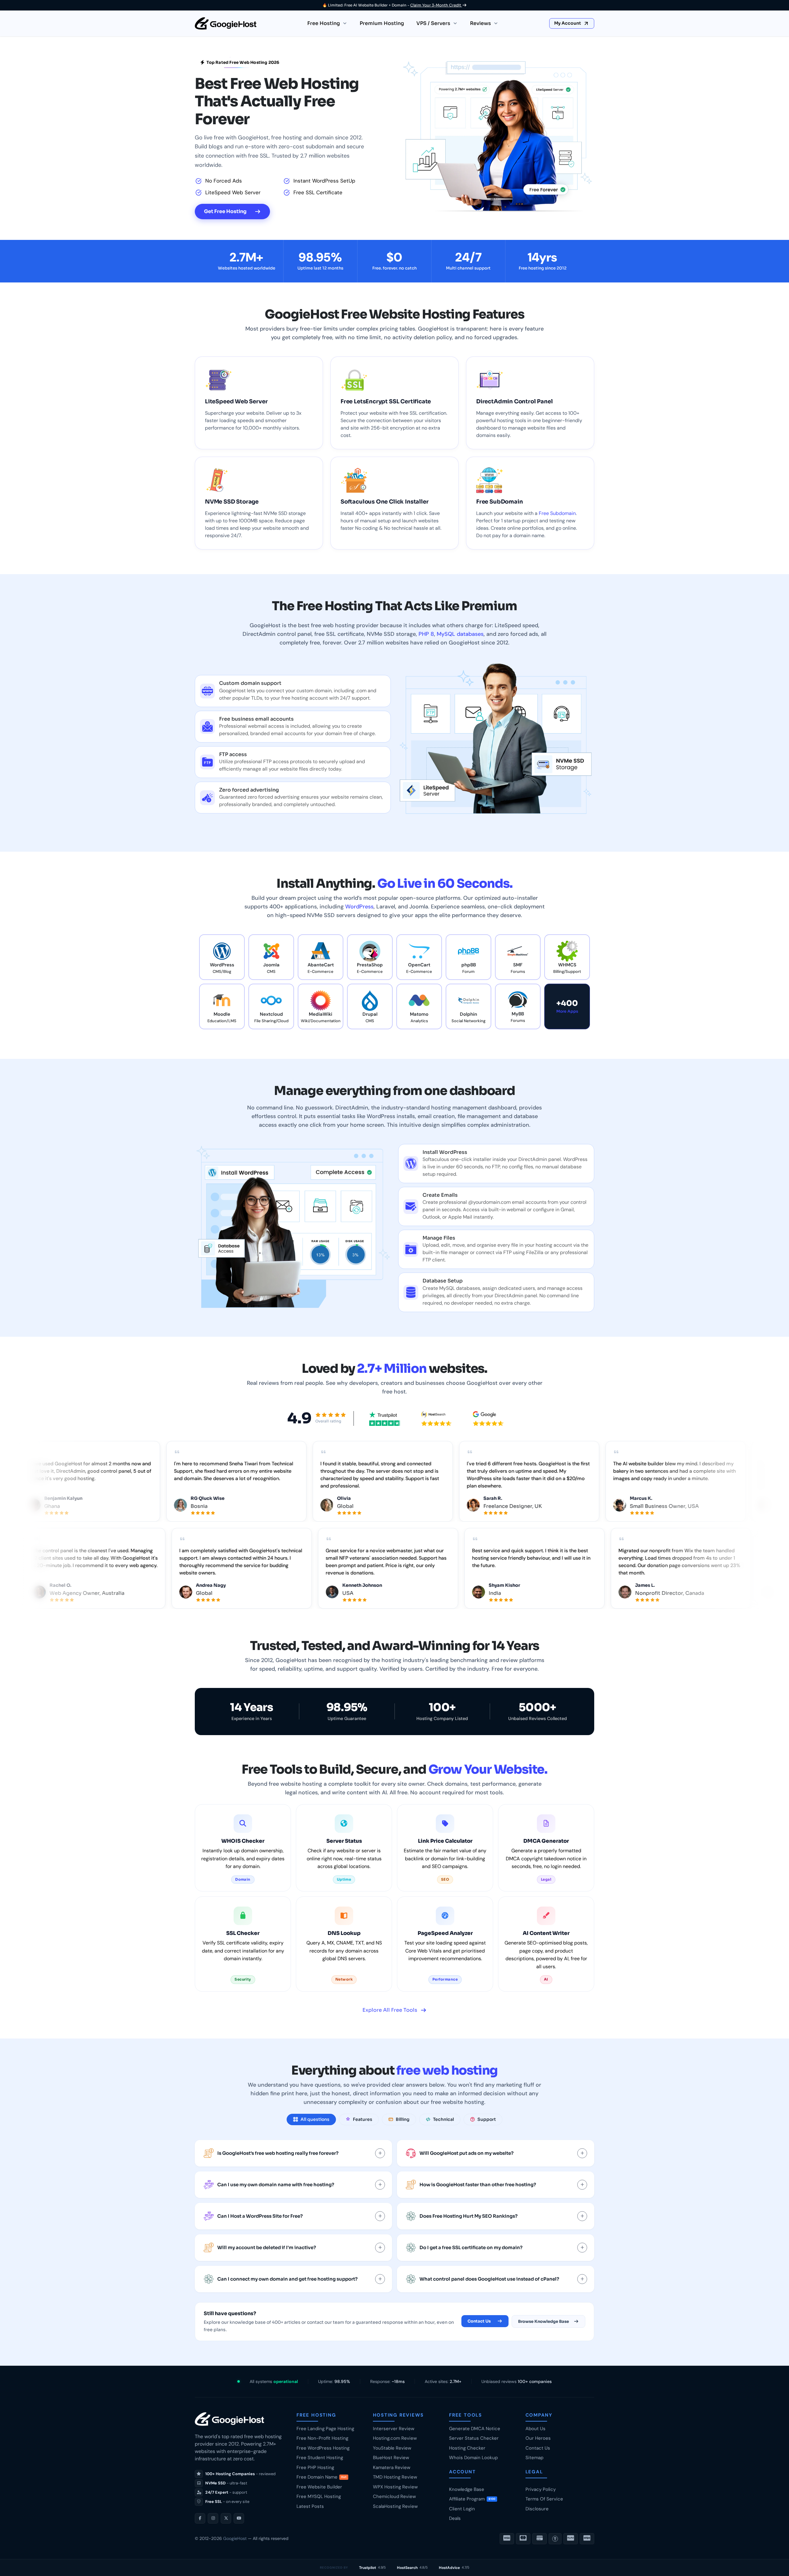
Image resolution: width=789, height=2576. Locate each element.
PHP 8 (426, 634)
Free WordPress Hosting (323, 2448)
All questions (315, 2119)
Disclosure (537, 2509)
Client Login (462, 2509)
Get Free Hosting (225, 211)
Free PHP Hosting (315, 2467)
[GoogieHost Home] (226, 23)
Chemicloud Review (394, 2496)
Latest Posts (310, 2506)
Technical (444, 2119)
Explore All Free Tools (390, 2010)
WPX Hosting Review (395, 2487)
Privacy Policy (541, 2489)
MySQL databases (460, 634)
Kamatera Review (392, 2467)
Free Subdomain (557, 513)
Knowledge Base (467, 2489)
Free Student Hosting (320, 2458)
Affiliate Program (472, 2499)
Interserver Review (394, 2429)
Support (487, 2119)
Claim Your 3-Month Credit (436, 5)
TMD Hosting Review (395, 2477)
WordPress (359, 907)
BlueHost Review (391, 2458)
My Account (568, 23)
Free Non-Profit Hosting (322, 2438)
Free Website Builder (319, 2487)
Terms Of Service (544, 2499)
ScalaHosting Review (395, 2506)
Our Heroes (538, 2438)
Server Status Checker (474, 2438)
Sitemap (534, 2458)
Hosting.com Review (395, 2438)
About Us (536, 2429)
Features (363, 2119)
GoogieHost (235, 2538)
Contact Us (479, 2321)
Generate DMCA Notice (475, 2429)
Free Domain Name (321, 2477)
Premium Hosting (382, 23)
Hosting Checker (467, 2448)
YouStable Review (392, 2448)
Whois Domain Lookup (473, 2458)
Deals (455, 2518)
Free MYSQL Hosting (319, 2496)
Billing (403, 2119)
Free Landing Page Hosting (325, 2429)
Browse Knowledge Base (544, 2321)
